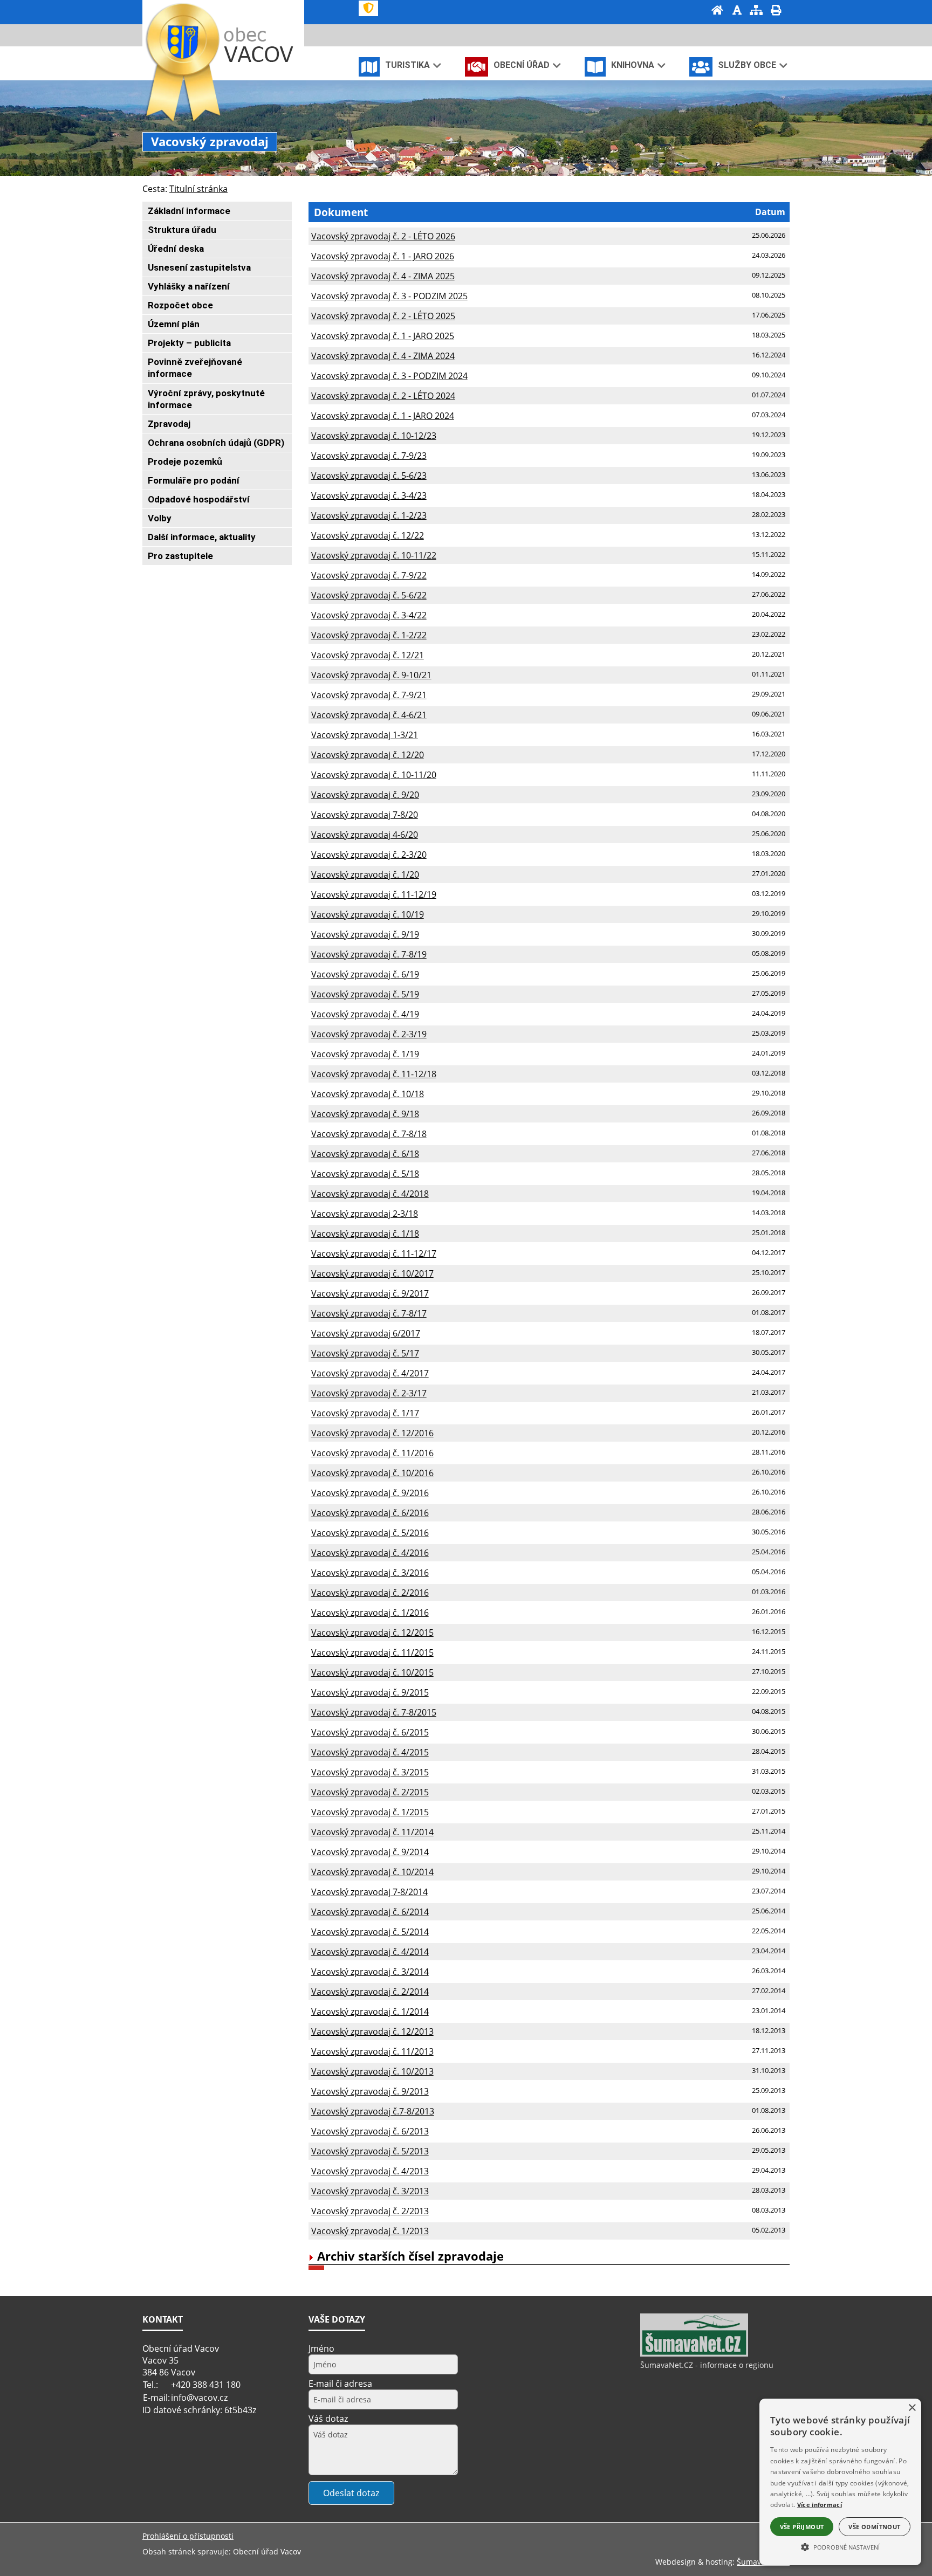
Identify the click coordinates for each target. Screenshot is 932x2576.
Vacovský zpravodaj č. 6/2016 (370, 1513)
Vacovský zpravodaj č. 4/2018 (370, 1194)
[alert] (840, 2482)
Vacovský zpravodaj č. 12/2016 (372, 1433)
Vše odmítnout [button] (874, 2527)
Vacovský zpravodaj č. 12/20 (368, 755)
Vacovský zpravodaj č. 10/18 (368, 1094)
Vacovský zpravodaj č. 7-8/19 (369, 954)
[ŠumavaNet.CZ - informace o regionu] (694, 2354)
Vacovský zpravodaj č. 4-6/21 (369, 715)
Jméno (321, 2348)
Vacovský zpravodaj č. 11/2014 (372, 1832)
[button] (840, 2546)
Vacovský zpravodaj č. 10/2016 (372, 1473)
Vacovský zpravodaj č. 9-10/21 (371, 675)
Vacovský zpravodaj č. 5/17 (365, 1353)
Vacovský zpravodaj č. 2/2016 (370, 1593)
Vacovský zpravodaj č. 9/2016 (370, 1493)
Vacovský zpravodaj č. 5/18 (365, 1174)
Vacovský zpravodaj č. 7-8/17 (369, 1313)
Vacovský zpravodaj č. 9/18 (365, 1114)
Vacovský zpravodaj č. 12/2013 (372, 2031)
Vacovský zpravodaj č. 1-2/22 (369, 635)
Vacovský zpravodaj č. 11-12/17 (374, 1253)
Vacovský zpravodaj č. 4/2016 (370, 1553)
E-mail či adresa (340, 2384)
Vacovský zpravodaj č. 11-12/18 (374, 1074)
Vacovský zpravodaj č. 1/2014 (370, 2012)
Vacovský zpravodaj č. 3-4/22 (369, 615)
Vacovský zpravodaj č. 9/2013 (370, 2091)
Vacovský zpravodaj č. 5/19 (365, 994)
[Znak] (368, 8)
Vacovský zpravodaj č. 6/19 (365, 974)
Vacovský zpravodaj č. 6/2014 (370, 1912)
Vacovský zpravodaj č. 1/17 (365, 1413)
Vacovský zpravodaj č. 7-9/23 (369, 456)
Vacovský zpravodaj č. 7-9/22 (369, 575)
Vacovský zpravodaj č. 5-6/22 (369, 595)
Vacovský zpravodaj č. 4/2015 (370, 1752)
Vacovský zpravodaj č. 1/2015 (370, 1812)
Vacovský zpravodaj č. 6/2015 (370, 1732)
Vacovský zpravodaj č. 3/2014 (370, 1972)
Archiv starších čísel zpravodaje (410, 2256)
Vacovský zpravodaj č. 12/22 (368, 535)
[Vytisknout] (776, 11)
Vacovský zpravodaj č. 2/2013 (370, 2211)
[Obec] (262, 45)
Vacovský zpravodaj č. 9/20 (365, 795)
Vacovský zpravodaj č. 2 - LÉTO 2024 (383, 396)
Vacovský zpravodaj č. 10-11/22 (374, 555)
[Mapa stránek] (756, 11)
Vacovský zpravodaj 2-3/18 (365, 1214)
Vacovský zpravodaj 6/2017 (366, 1333)
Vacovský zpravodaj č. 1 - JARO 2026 (383, 256)
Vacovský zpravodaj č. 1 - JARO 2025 (383, 336)
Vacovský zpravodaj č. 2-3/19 (369, 1034)
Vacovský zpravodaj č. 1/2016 (370, 1613)
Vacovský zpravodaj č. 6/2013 (370, 2131)
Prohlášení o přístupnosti (188, 2536)
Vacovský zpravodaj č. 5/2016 (370, 1533)
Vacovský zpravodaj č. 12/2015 (372, 1633)
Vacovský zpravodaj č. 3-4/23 (369, 495)
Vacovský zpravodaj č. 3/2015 (370, 1772)
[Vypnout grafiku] (737, 11)
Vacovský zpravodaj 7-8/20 (365, 815)
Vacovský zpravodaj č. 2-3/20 (369, 855)
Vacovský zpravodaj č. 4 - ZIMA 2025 (383, 276)
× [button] (912, 2408)
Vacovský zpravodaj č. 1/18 (365, 1234)
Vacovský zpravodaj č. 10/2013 (372, 2071)
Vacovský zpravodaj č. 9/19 (365, 934)
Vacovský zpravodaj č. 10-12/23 (374, 436)
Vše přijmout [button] (802, 2527)
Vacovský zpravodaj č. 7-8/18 (369, 1134)
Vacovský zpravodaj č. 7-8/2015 (374, 1712)
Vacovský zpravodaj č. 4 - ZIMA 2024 (383, 356)
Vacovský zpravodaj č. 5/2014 (370, 1932)
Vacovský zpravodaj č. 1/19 (365, 1054)
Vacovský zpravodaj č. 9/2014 (370, 1852)
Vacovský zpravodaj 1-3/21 (365, 735)
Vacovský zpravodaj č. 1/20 (365, 874)
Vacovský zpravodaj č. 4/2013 (370, 2171)
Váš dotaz (328, 2419)
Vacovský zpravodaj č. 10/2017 (372, 1273)
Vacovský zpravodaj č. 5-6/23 (369, 476)
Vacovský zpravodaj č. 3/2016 (370, 1573)
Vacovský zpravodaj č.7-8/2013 (373, 2111)
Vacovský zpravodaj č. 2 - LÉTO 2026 (383, 236)
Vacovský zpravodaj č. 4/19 (365, 1014)
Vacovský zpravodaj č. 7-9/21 (369, 695)
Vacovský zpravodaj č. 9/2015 (370, 1692)
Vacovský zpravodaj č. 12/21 (368, 655)
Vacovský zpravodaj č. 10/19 (368, 914)
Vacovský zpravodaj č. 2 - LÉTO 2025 (383, 316)
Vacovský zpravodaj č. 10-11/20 (374, 775)
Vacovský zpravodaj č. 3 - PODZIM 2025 (389, 296)
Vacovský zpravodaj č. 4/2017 (370, 1373)
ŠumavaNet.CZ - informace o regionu (707, 2365)
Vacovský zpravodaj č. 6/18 (365, 1154)
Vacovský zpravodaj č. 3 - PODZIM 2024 (389, 376)
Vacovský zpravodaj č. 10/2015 (372, 1672)
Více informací (820, 2505)
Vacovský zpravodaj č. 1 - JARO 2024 (383, 416)
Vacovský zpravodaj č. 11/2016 (372, 1453)
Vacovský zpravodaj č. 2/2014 (370, 1992)
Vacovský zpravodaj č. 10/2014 (372, 1872)
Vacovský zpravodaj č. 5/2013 (370, 2151)
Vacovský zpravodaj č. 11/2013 (372, 2051)
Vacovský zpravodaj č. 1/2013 (370, 2231)
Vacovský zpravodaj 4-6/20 (365, 835)
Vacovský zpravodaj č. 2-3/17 (369, 1393)
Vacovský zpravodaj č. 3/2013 (370, 2191)
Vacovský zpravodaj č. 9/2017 (370, 1293)
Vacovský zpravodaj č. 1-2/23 (369, 515)
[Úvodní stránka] (717, 11)
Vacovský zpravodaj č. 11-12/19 (374, 894)
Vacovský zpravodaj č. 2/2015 (370, 1792)
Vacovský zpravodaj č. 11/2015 (372, 1652)
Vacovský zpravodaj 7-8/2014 (369, 1892)
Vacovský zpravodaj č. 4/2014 (370, 1952)
